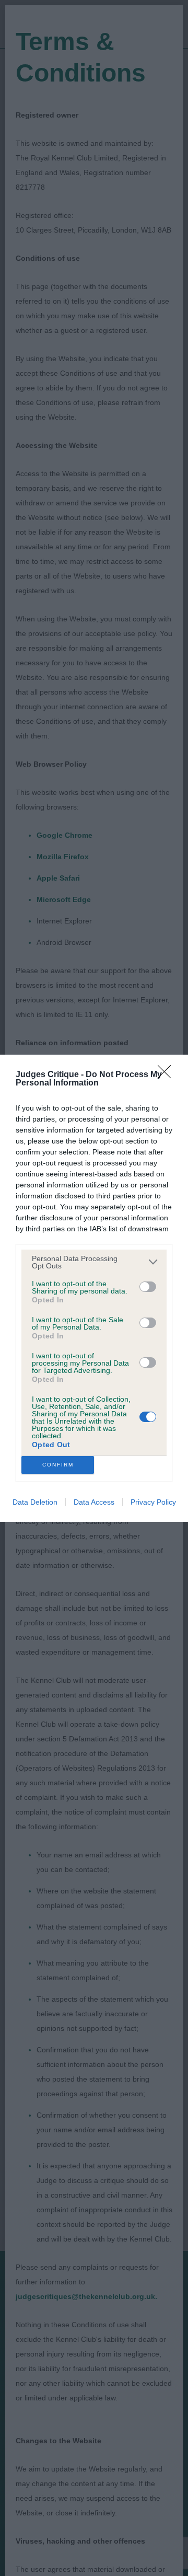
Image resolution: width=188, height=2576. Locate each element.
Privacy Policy (153, 1502)
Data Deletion (35, 1502)
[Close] (168, 1075)
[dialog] (94, 1288)
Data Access (94, 1502)
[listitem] (94, 1262)
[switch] (148, 1287)
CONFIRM (58, 1465)
